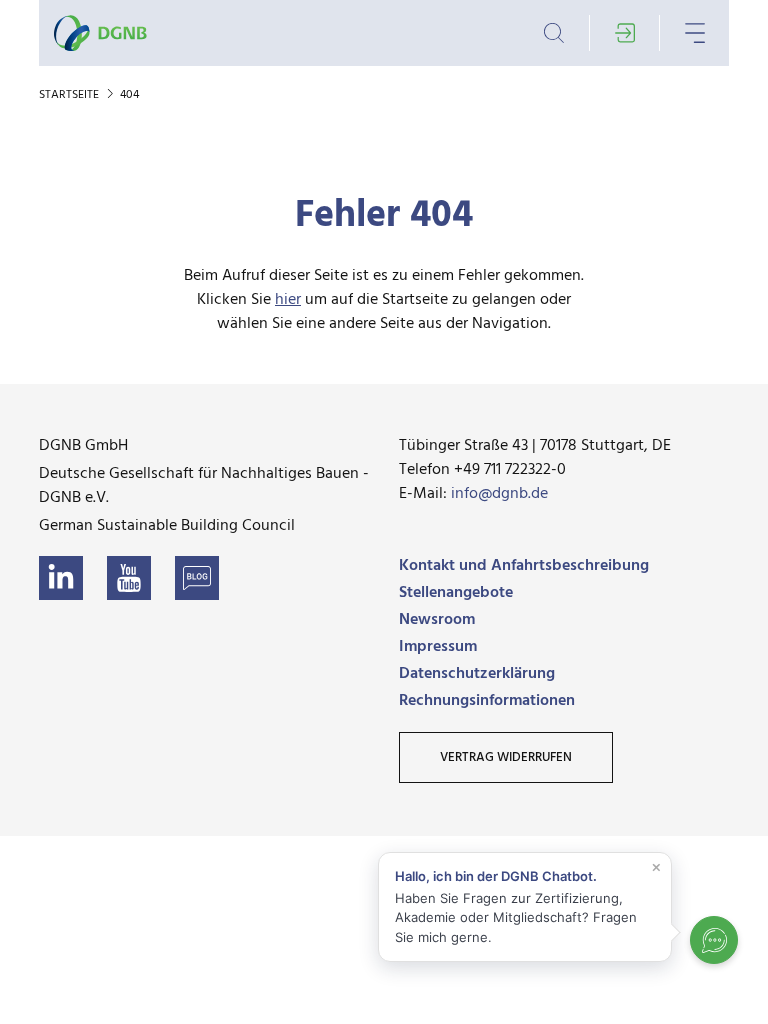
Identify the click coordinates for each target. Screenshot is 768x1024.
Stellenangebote (456, 593)
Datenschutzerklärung (477, 674)
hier (288, 300)
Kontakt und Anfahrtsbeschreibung (524, 566)
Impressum (438, 647)
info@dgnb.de (499, 494)
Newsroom (437, 620)
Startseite (70, 95)
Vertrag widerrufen (506, 757)
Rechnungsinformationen (487, 701)
